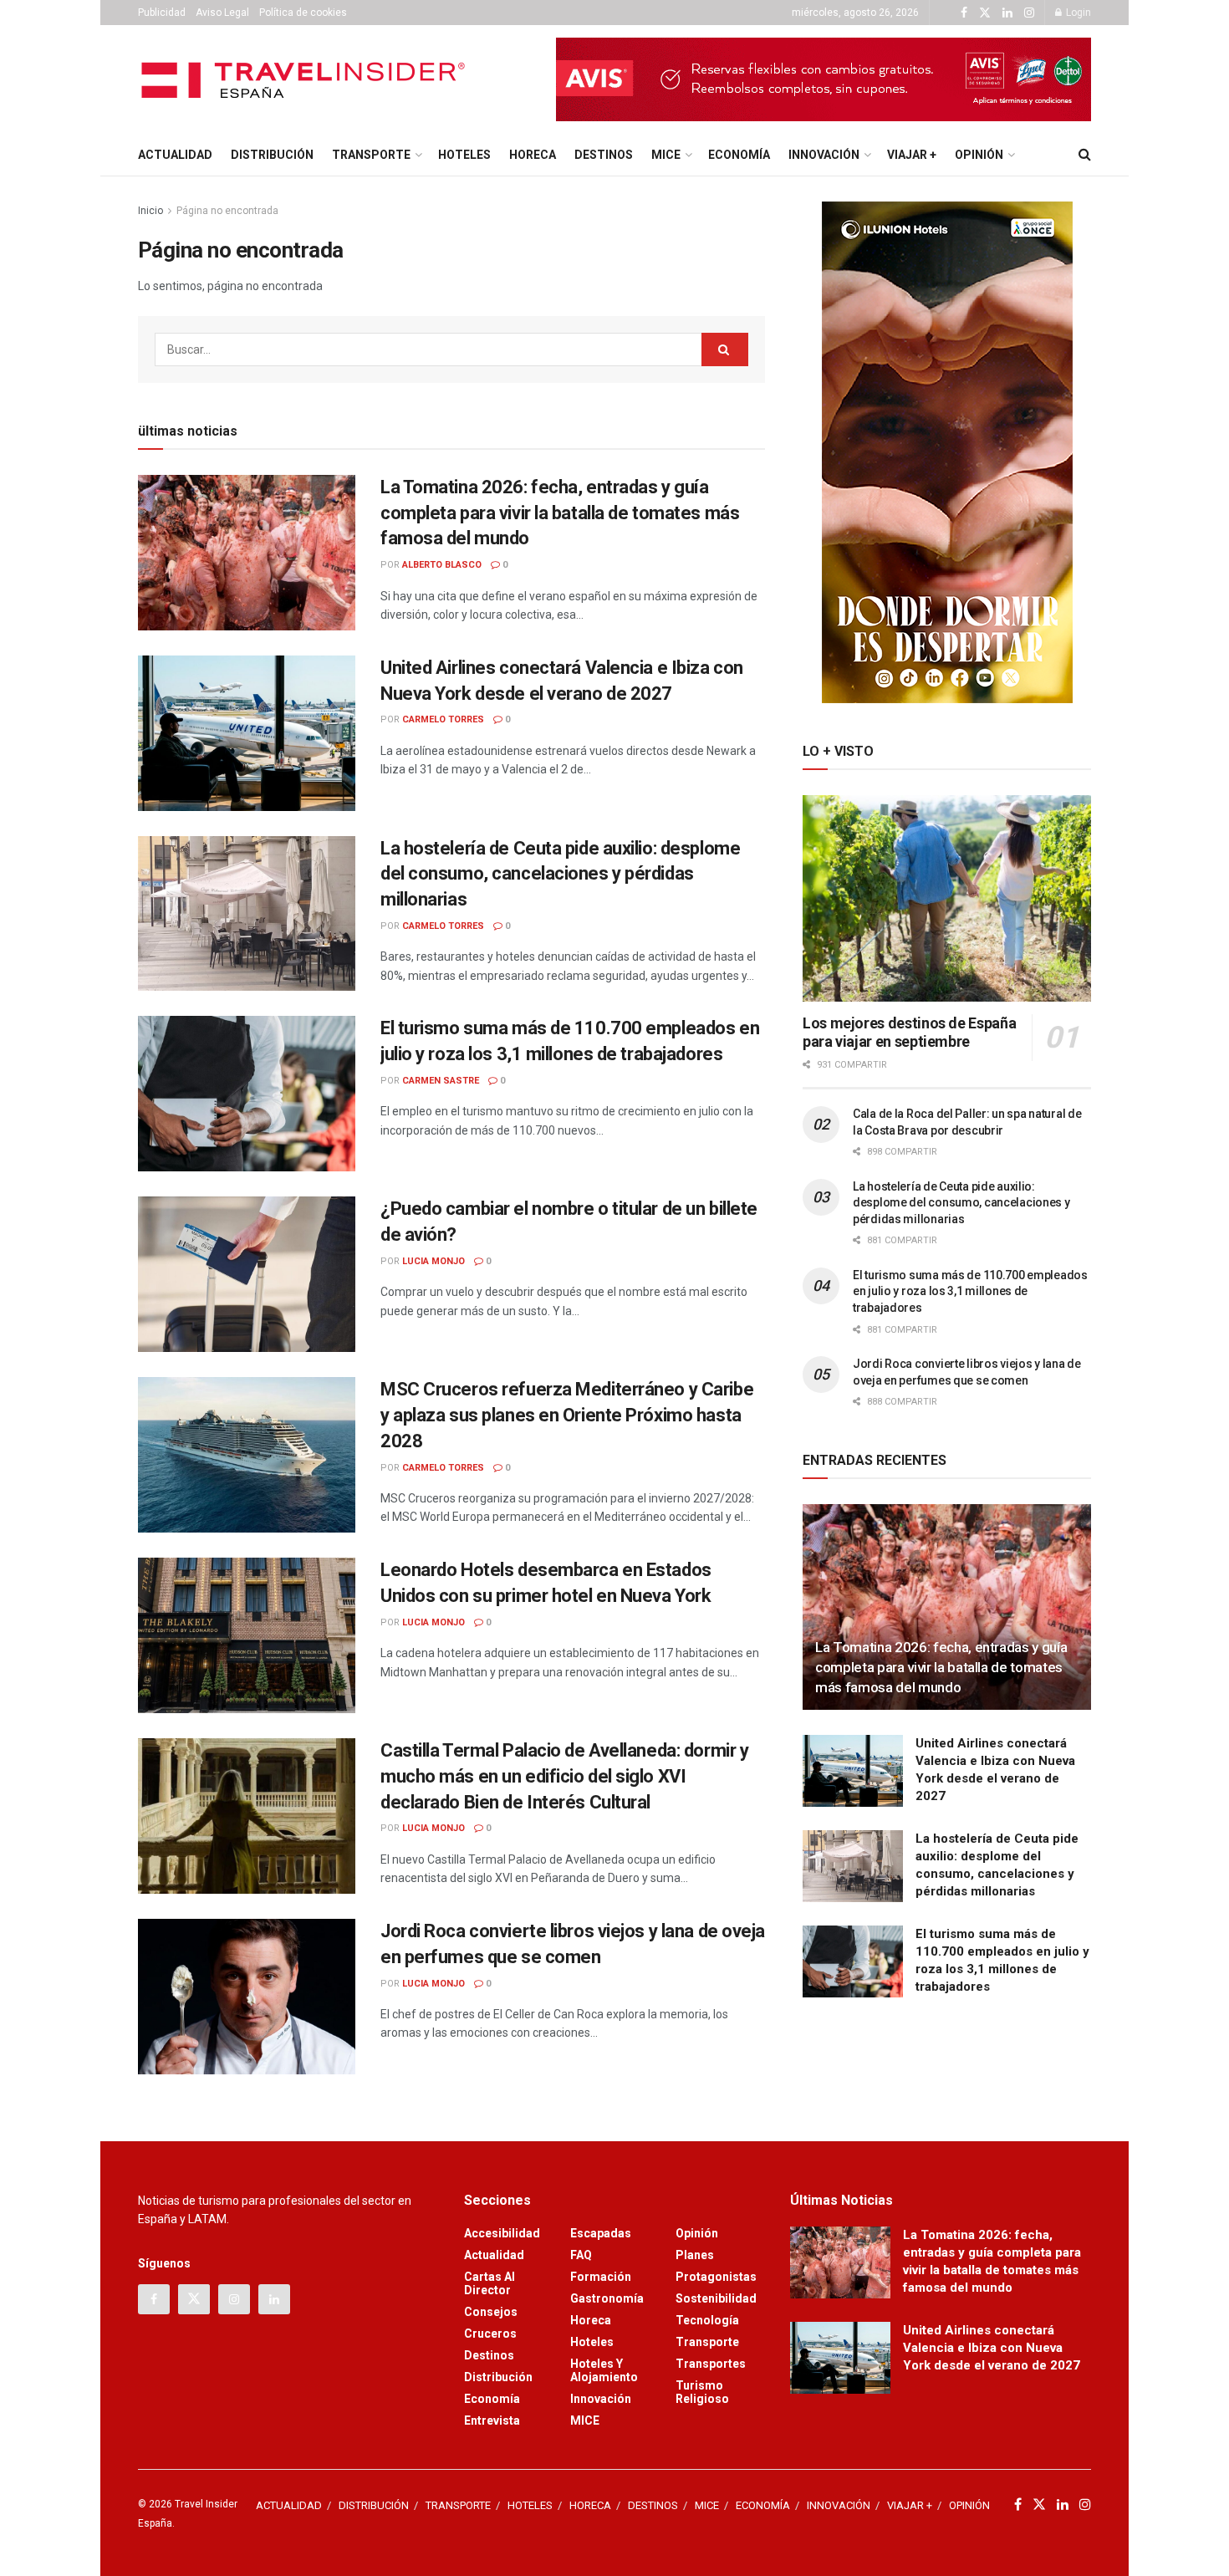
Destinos (489, 2355)
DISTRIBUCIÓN (272, 155)
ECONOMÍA (739, 155)
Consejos (491, 2312)
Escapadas (601, 2233)
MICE (666, 155)
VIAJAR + (912, 155)
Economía (492, 2399)
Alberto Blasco (442, 565)
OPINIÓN (979, 155)
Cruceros (490, 2334)
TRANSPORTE (371, 155)
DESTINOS (604, 155)
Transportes (711, 2364)
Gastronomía (607, 2298)
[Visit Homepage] (306, 80)
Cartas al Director (490, 2283)
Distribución (498, 2377)
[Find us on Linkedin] (274, 2299)
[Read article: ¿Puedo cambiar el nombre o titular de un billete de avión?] (247, 1274)
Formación (601, 2277)
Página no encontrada (227, 211)
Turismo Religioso (702, 2392)
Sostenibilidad (716, 2298)
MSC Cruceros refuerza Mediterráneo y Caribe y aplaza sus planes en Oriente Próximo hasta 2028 (567, 1415)
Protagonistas (716, 2277)
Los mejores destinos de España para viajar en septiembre (909, 1033)
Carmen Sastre (441, 1081)
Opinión (697, 2233)
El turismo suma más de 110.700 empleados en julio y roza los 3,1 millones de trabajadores (970, 1291)
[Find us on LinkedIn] (1007, 13)
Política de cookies (303, 13)
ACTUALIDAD (175, 155)
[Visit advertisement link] (824, 79)
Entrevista (492, 2420)
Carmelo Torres (443, 719)
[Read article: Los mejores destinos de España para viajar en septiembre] (947, 898)
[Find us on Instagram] (1029, 13)
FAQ (581, 2255)
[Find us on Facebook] (964, 13)
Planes (695, 2255)
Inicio (150, 211)
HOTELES (464, 155)
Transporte (707, 2342)
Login (1077, 13)
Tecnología (707, 2320)
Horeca (591, 2320)
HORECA (533, 155)
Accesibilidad (502, 2233)
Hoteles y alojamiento (604, 2370)
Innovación (601, 2399)
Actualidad (494, 2255)
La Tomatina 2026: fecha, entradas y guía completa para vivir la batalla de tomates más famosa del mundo (560, 513)
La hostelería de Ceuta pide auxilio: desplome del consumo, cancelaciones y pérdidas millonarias (560, 874)
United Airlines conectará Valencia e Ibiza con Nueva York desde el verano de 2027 (992, 2348)
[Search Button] (1085, 155)
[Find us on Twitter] (985, 13)
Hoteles (592, 2342)
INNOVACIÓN (824, 155)
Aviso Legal (222, 13)
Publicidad (162, 13)
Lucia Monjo (433, 1261)
